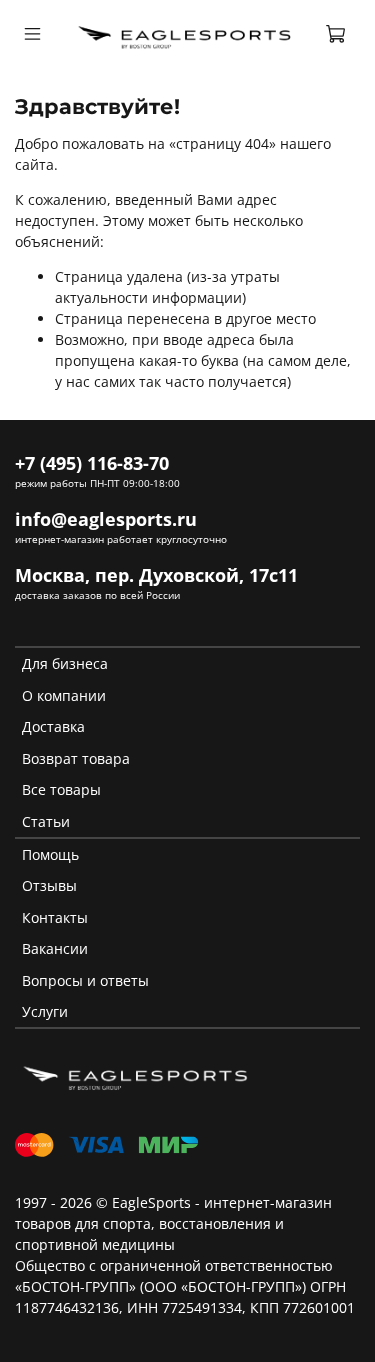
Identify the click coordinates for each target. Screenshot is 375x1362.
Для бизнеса (65, 663)
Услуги (45, 1011)
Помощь (50, 854)
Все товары (61, 789)
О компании (64, 695)
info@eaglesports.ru (106, 519)
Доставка (53, 726)
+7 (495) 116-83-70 (92, 463)
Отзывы (49, 885)
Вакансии (55, 948)
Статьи (46, 821)
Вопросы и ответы (85, 980)
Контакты (55, 917)
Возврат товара (76, 758)
